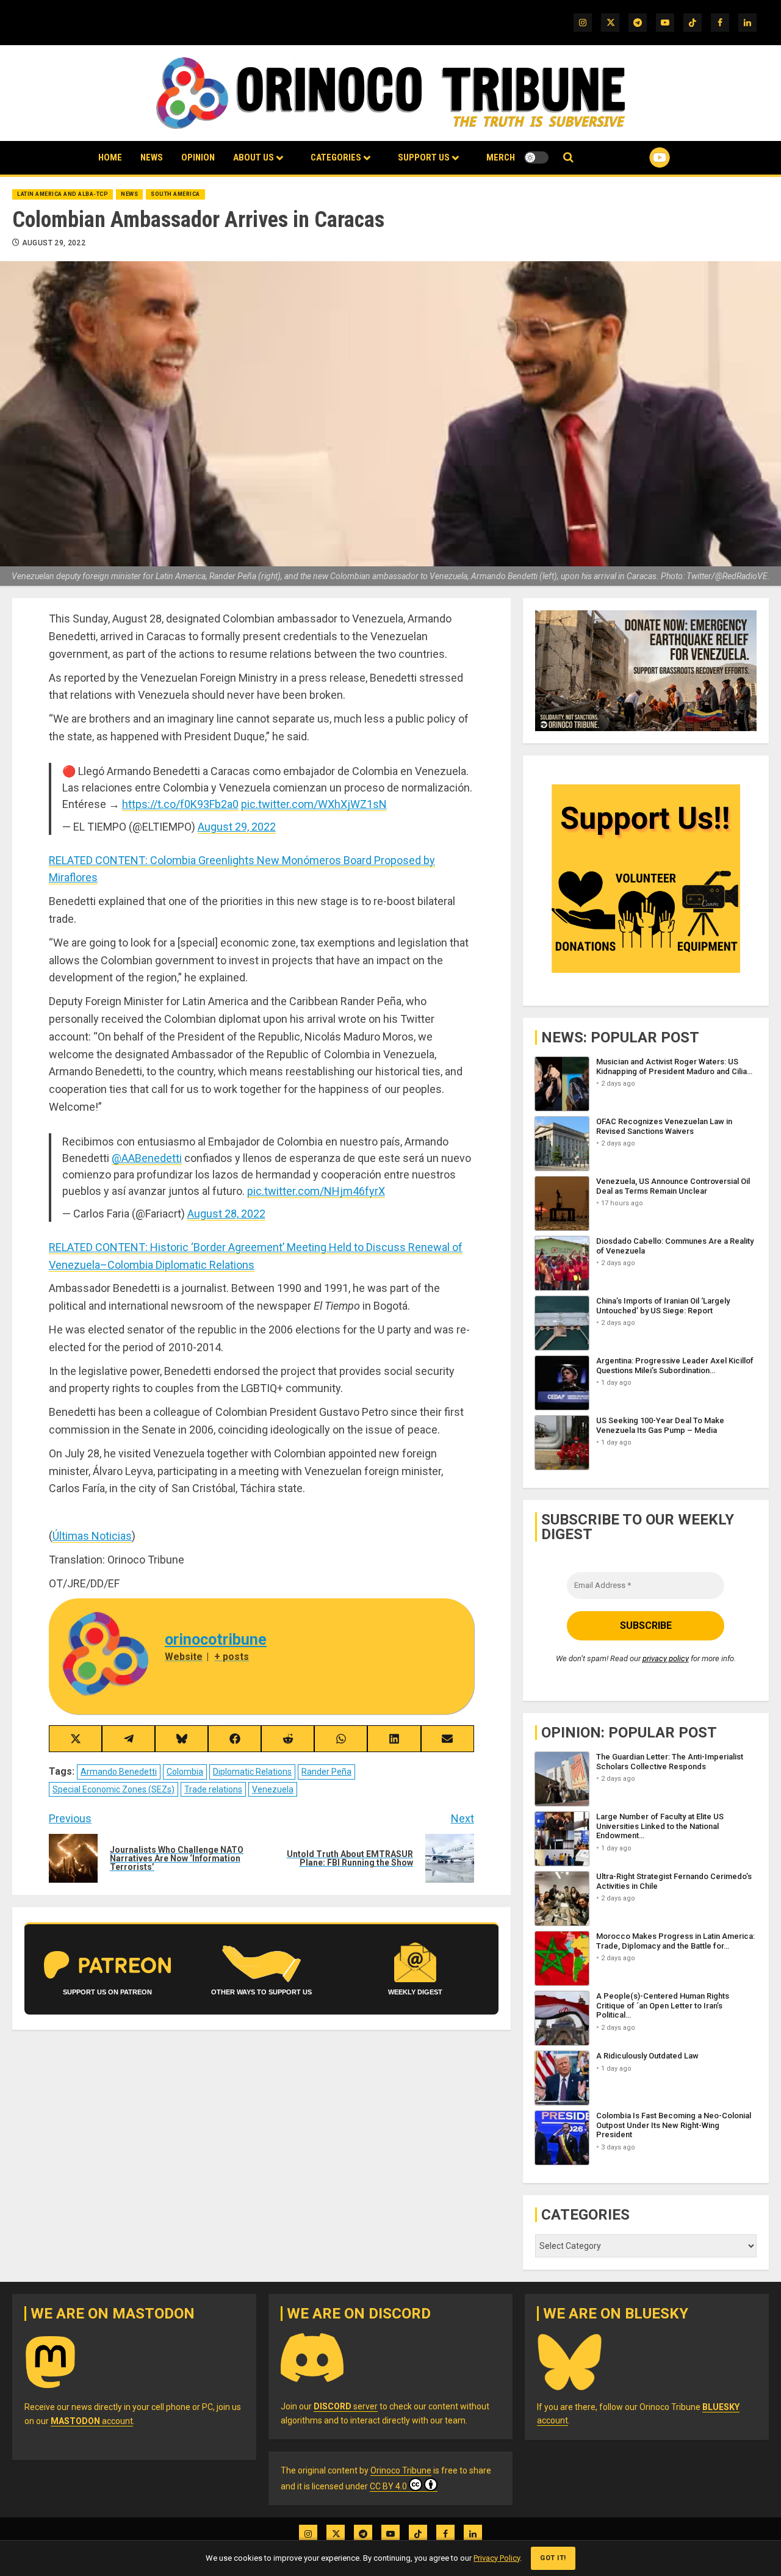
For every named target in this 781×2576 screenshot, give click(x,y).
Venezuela (273, 1789)
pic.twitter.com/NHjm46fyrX (316, 1191)
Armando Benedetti (119, 1772)
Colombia (185, 1772)
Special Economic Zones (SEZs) (113, 1789)
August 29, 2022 (54, 243)
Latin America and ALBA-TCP (63, 194)
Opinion (198, 157)
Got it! (553, 2558)
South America (175, 194)
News (152, 157)
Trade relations (213, 1789)
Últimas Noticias (92, 1536)
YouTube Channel (640, 157)
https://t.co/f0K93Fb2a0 (180, 804)
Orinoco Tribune (401, 2470)
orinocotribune (216, 1640)
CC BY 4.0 (388, 2486)
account (92, 2421)
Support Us (424, 157)
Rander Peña (326, 1772)
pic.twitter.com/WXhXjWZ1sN (314, 804)
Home (110, 157)
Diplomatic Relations (252, 1772)
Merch (501, 157)
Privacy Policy (497, 2558)
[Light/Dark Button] (536, 157)
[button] (568, 158)
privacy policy (666, 1658)
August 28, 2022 (226, 1214)
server (346, 2406)
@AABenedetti (147, 1158)
